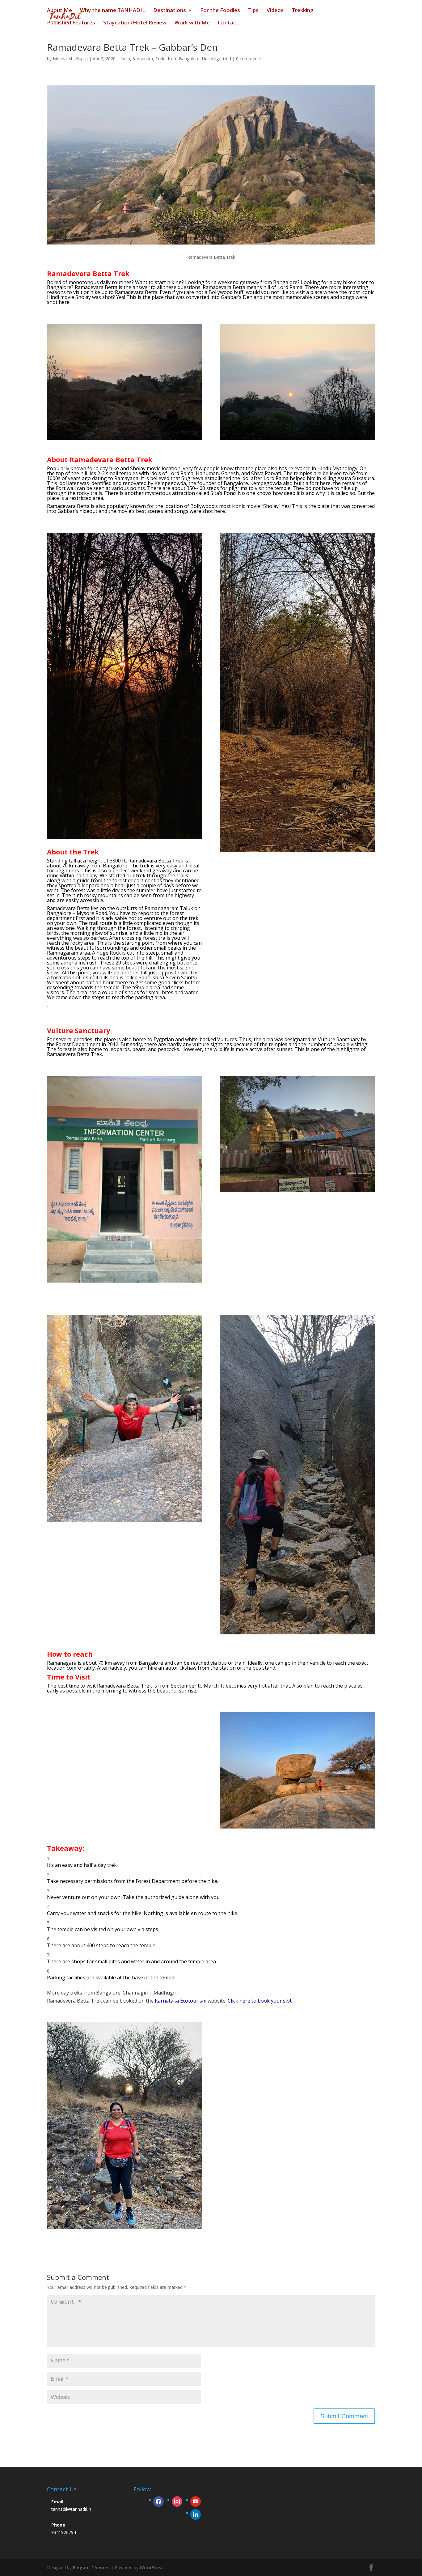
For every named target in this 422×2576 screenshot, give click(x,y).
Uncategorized (217, 59)
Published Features (71, 23)
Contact (228, 23)
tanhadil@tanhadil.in (71, 2509)
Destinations (170, 11)
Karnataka (143, 59)
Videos (275, 11)
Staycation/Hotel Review (135, 23)
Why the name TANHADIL (113, 11)
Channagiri (135, 1993)
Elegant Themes (91, 2567)
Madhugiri (167, 1993)
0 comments (249, 59)
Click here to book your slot (260, 2001)
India (125, 59)
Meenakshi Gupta (70, 59)
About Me (59, 11)
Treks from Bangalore (177, 59)
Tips (253, 11)
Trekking (303, 11)
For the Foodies (220, 11)
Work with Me (192, 23)
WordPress (152, 2567)
